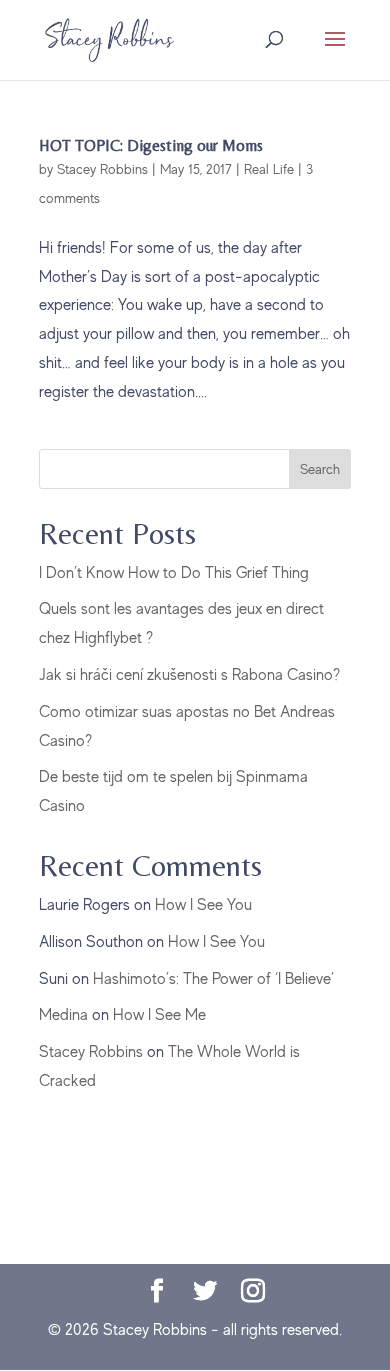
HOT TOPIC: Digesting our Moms (151, 145)
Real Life (269, 169)
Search (320, 469)
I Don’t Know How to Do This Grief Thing (174, 573)
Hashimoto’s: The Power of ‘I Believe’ (213, 979)
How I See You (203, 905)
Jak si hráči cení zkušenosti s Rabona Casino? (189, 675)
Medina (63, 1015)
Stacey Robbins (102, 169)
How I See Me (159, 1015)
